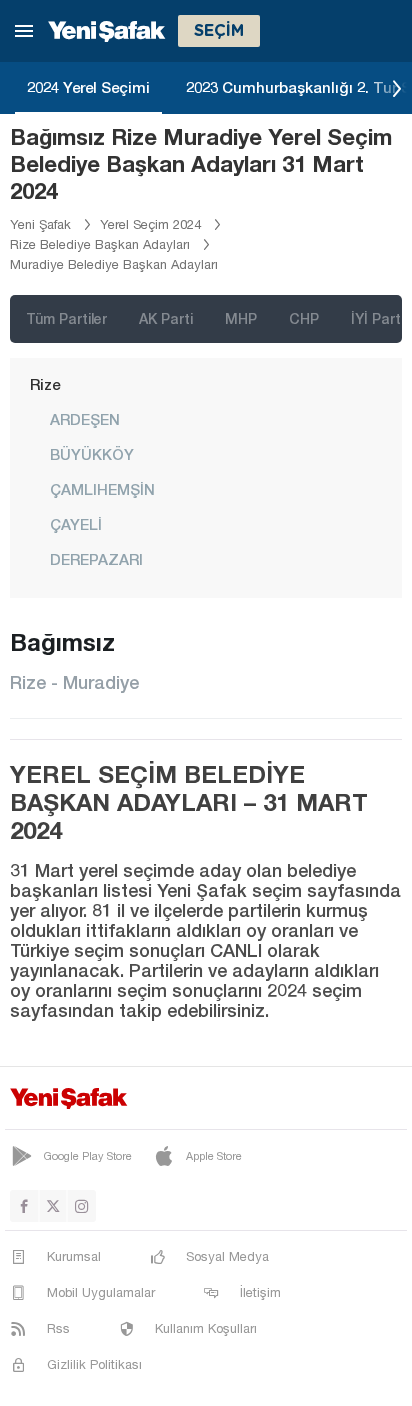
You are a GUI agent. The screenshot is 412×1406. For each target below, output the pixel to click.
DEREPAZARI (96, 559)
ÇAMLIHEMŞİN (102, 489)
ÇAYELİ (76, 524)
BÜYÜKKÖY (92, 454)
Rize (45, 384)
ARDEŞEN (85, 419)
